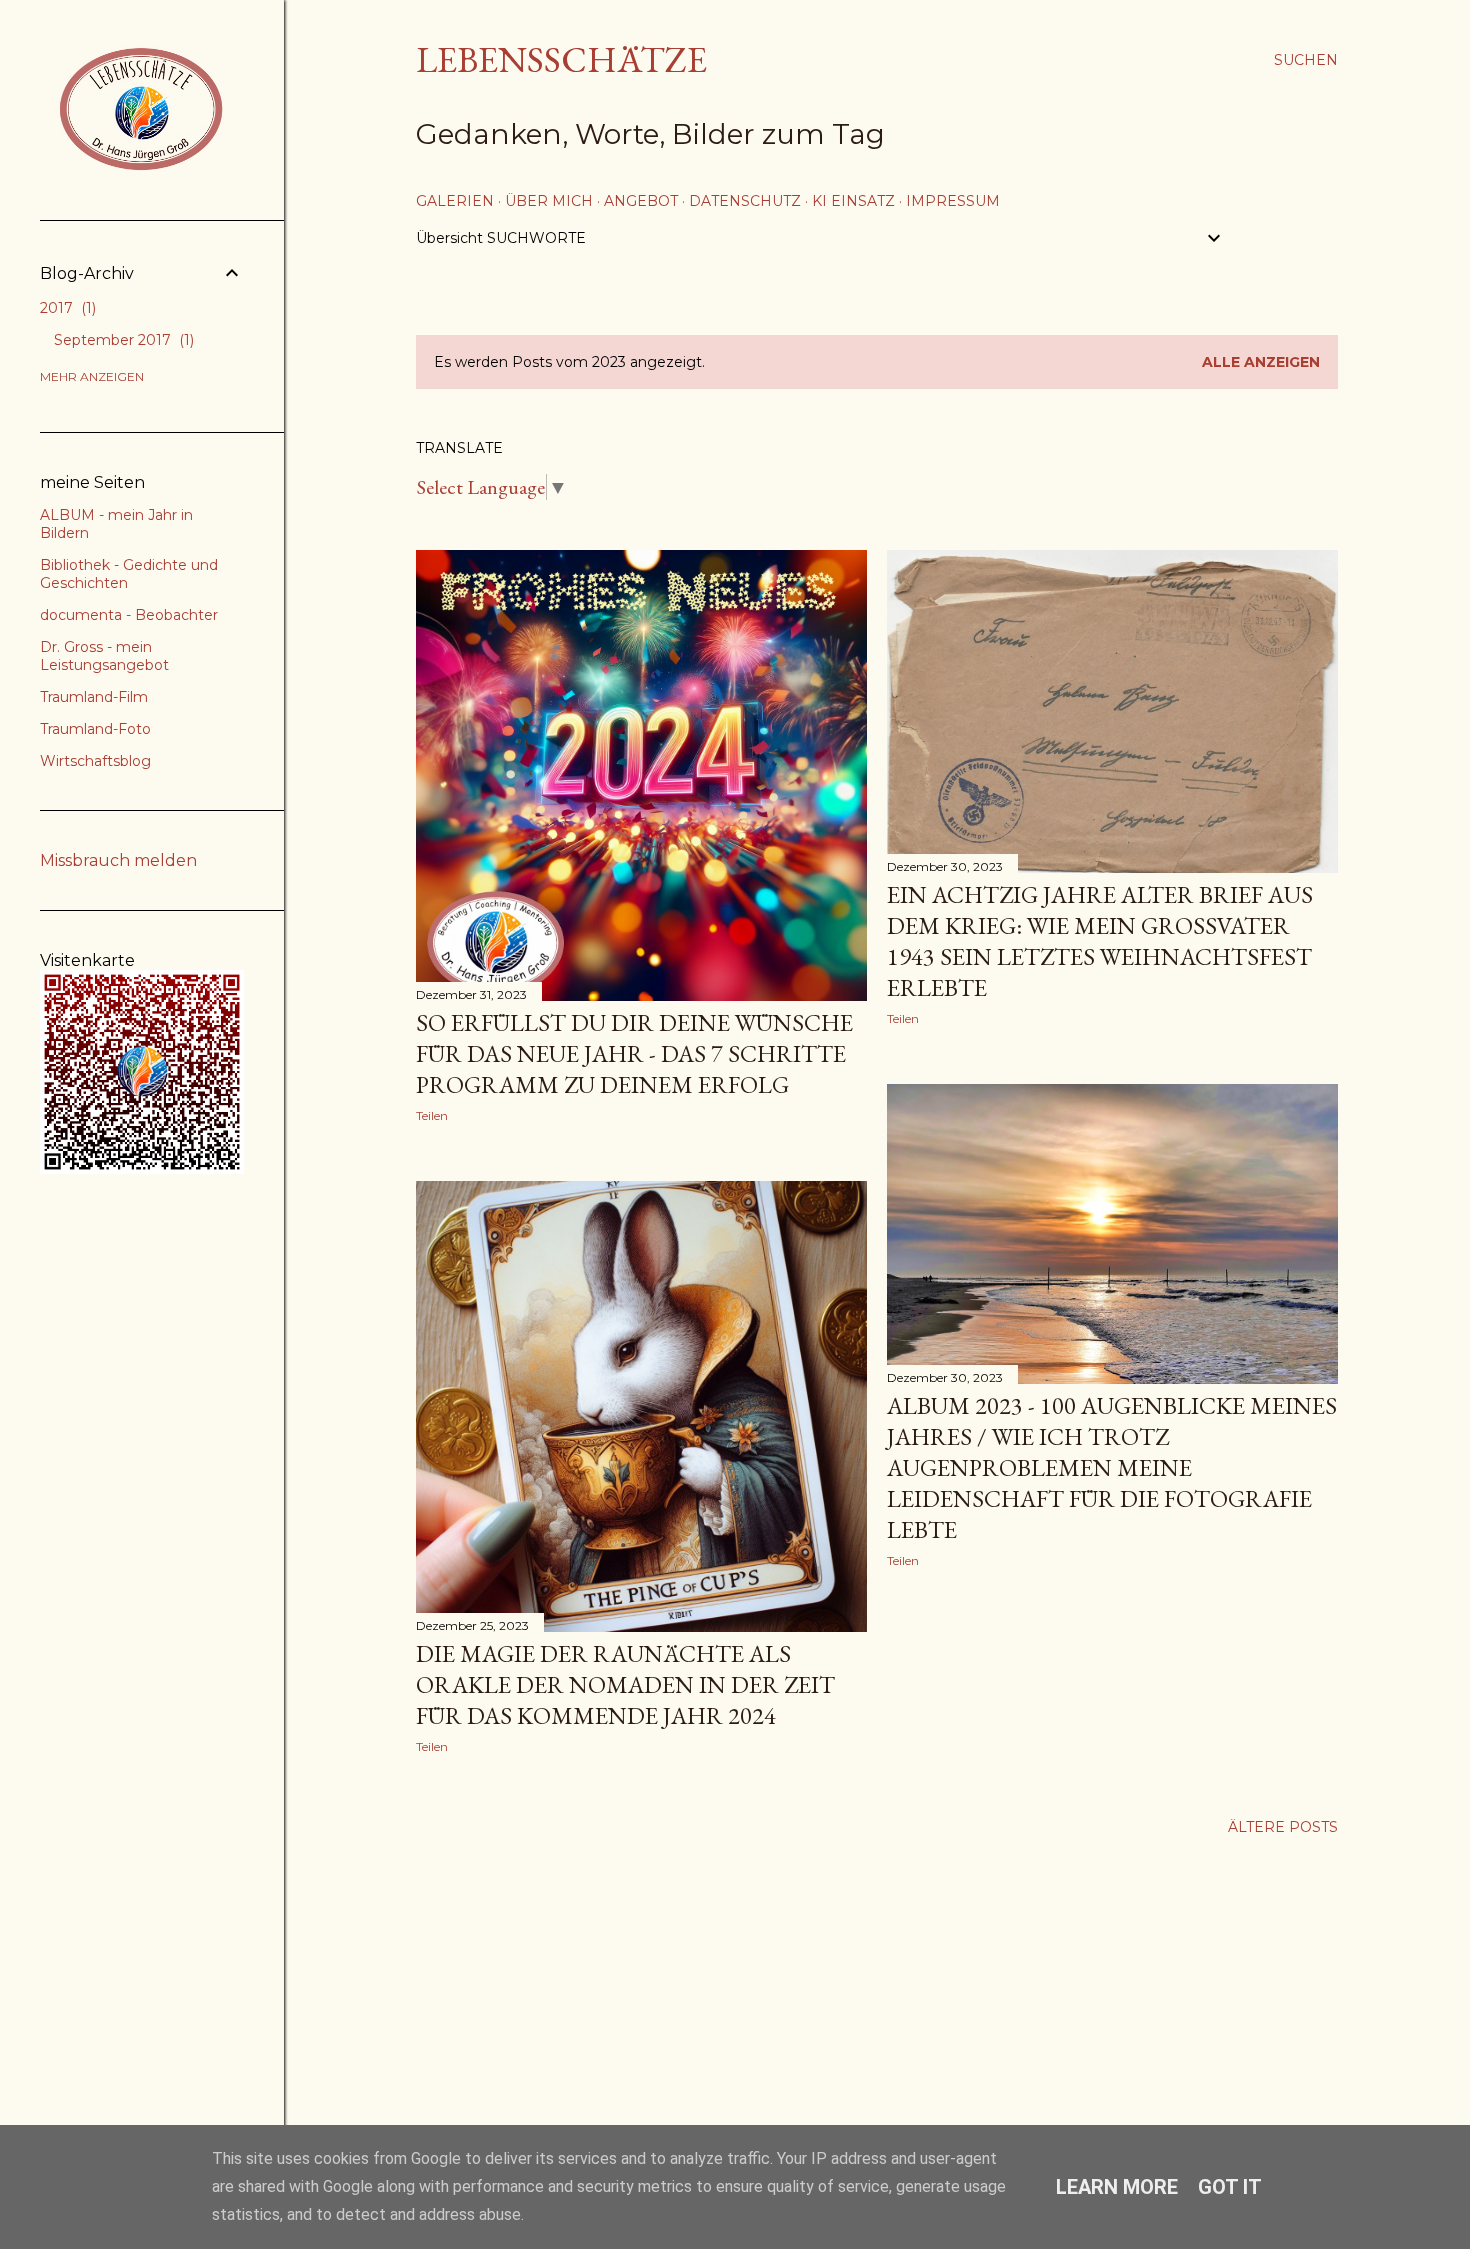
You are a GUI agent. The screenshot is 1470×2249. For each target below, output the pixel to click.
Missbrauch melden (118, 860)
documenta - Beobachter (129, 615)
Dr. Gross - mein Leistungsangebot (104, 656)
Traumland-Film (94, 697)
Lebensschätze (561, 59)
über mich (549, 201)
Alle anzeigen (1261, 362)
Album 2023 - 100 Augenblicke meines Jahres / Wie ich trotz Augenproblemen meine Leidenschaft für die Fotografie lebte (1112, 1467)
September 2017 (122, 340)
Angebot (641, 201)
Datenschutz (745, 201)
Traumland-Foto (95, 729)
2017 (66, 308)
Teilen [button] (432, 1115)
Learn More (1117, 2187)
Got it (1230, 2187)
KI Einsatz (853, 201)
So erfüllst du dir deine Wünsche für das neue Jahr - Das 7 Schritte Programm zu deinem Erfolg (634, 1053)
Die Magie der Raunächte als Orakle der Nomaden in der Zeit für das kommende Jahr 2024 (625, 1684)
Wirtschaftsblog (95, 761)
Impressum (953, 201)
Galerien (455, 201)
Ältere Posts (1283, 1827)
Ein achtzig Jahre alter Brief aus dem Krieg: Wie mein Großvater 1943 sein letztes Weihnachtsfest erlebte (1100, 941)
